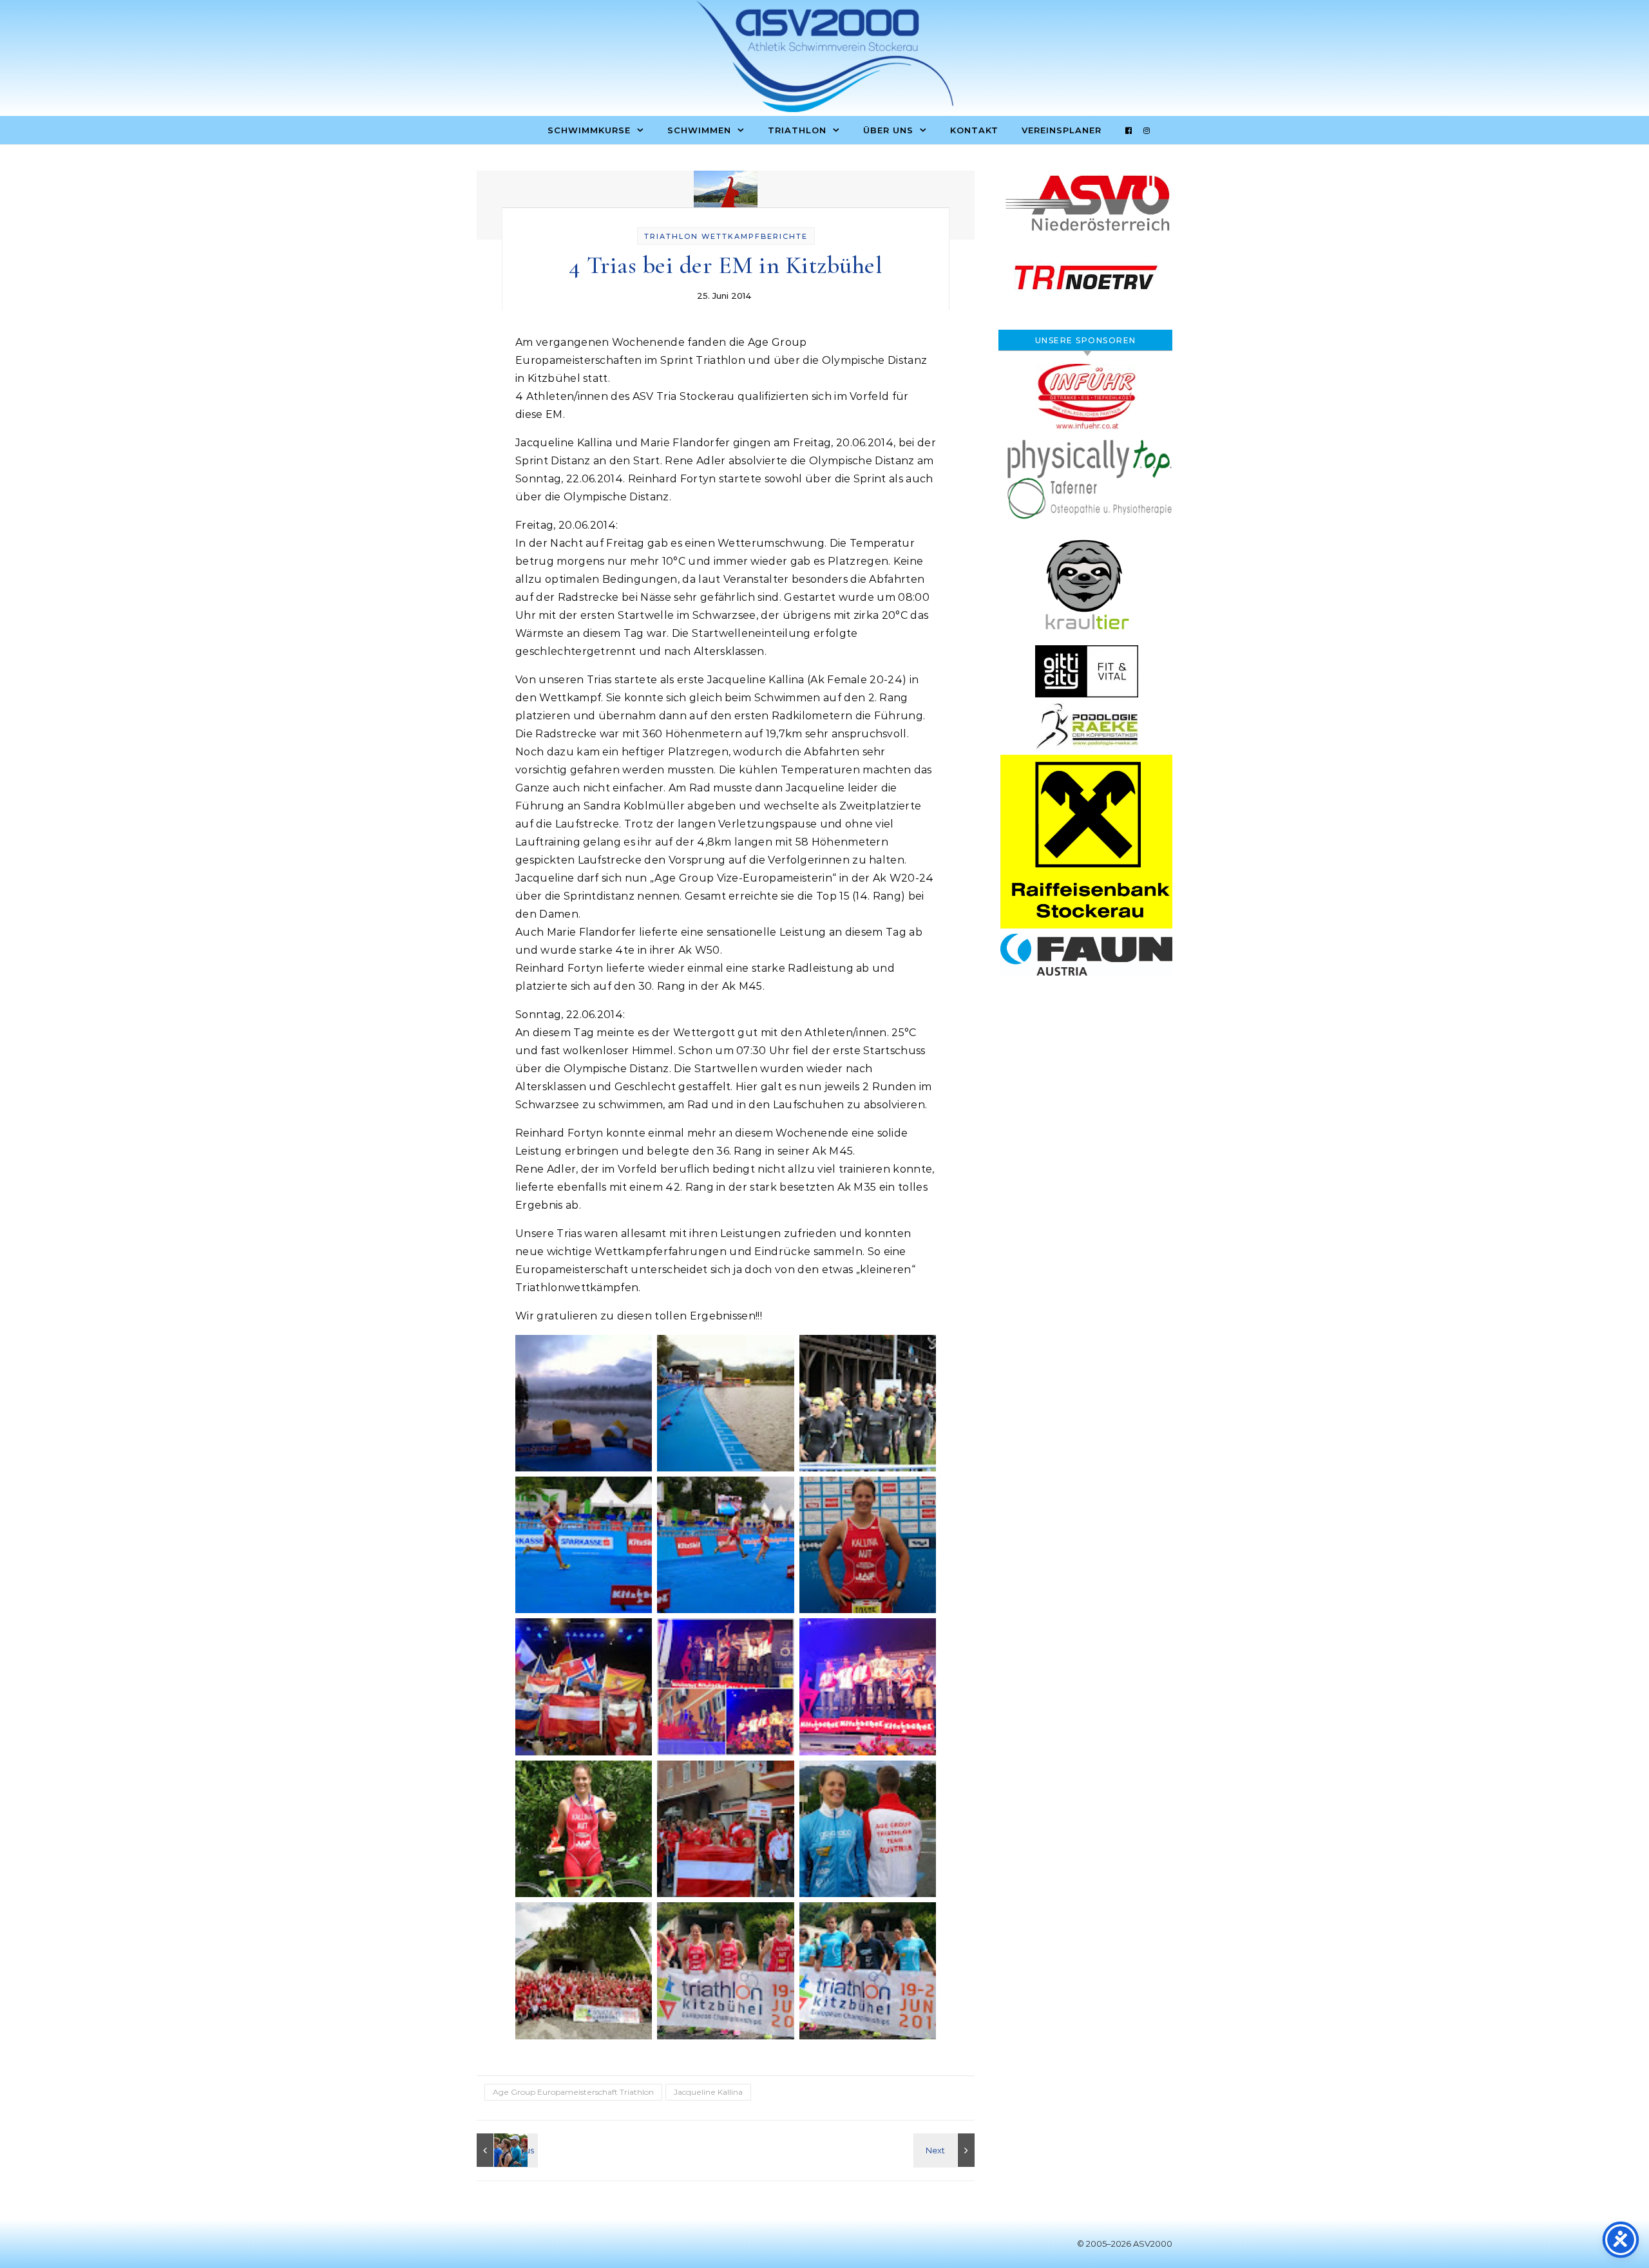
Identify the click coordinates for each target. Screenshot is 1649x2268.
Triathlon (797, 130)
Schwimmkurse (589, 130)
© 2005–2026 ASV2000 (1125, 2244)
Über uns (888, 130)
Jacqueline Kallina (708, 2092)
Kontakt (974, 130)
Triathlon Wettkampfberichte (726, 236)
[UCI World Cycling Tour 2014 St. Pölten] (946, 2150)
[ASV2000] (824, 59)
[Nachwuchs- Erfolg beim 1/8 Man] (506, 2150)
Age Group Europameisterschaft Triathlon (573, 2092)
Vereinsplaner (1062, 130)
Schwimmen (699, 130)
